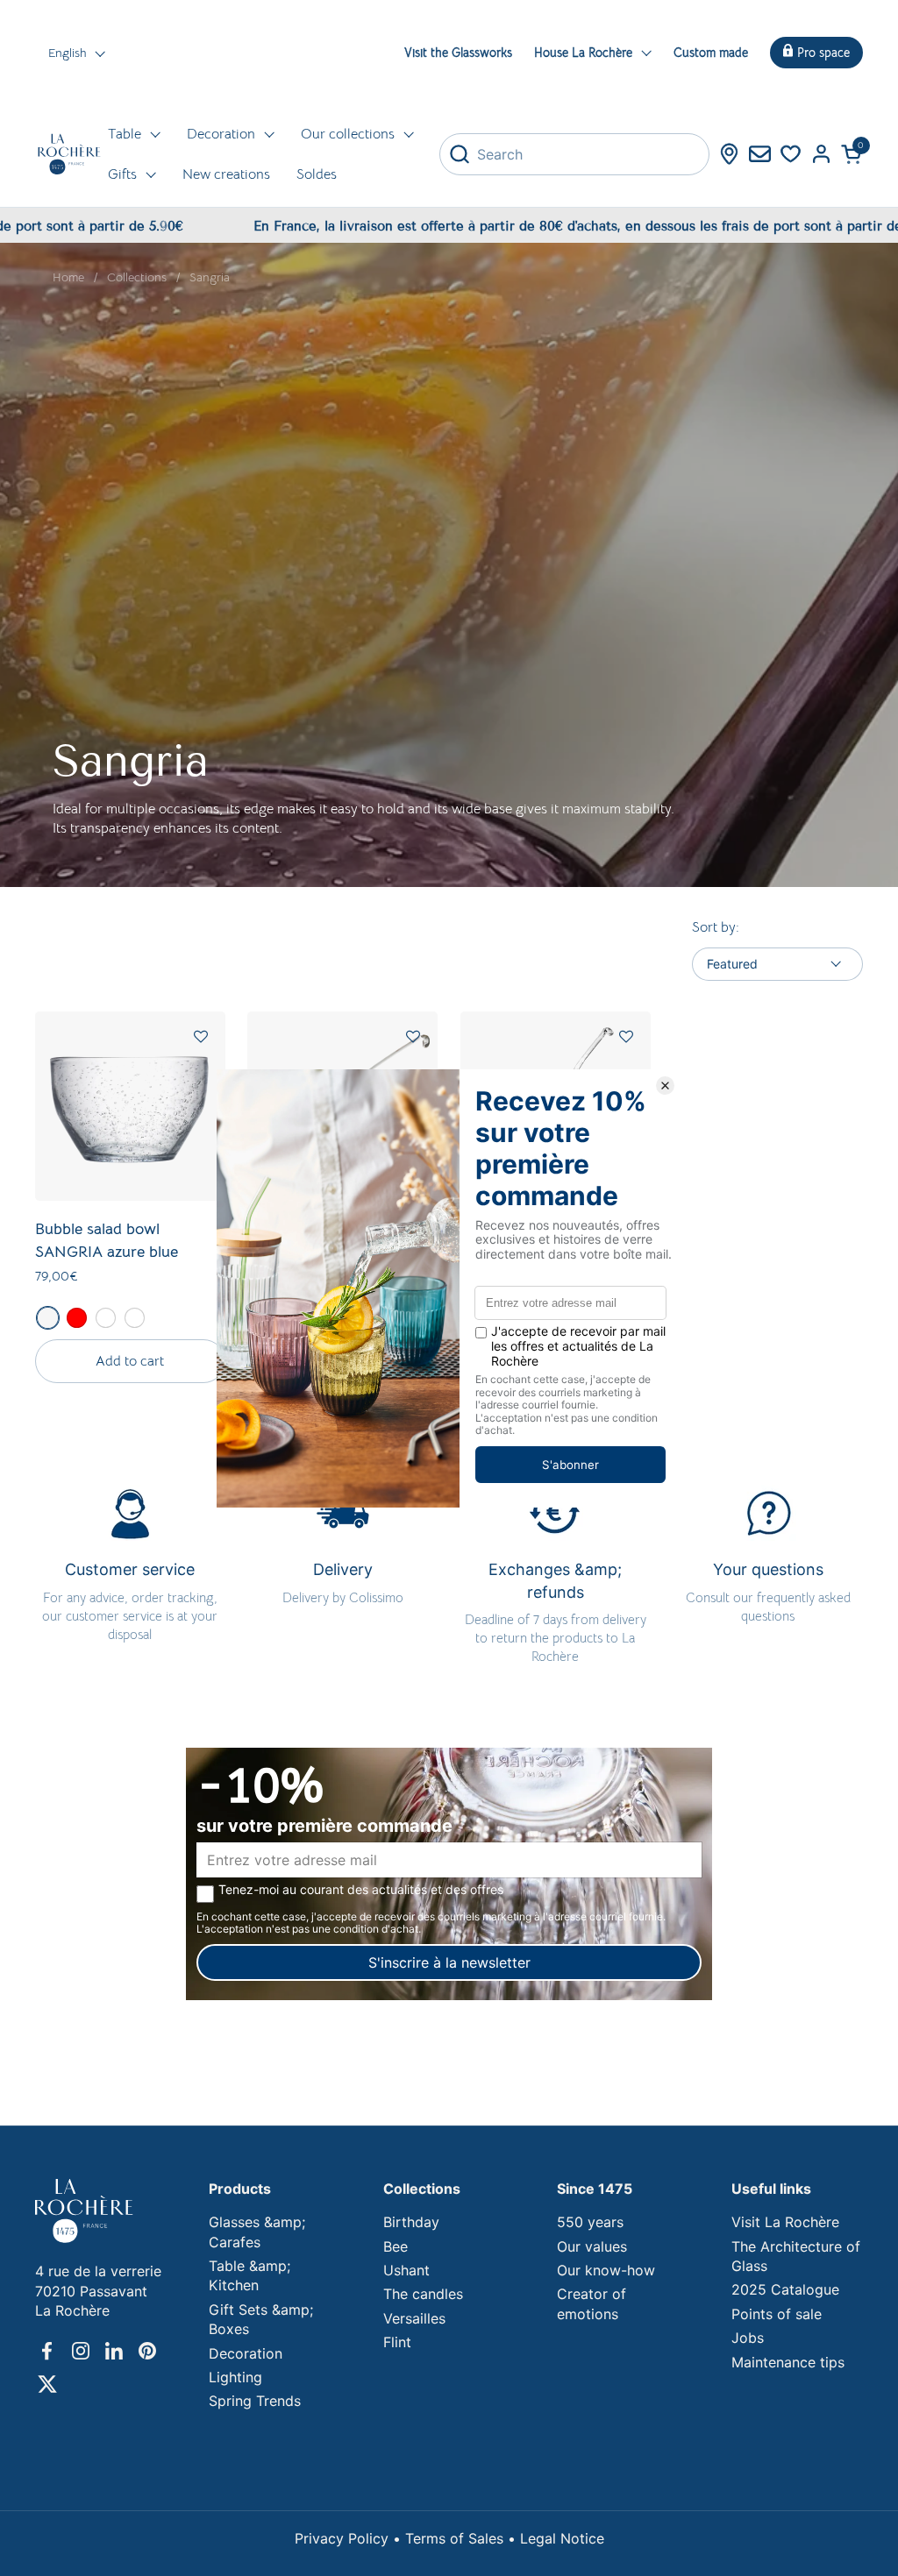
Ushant (406, 2270)
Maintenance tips (788, 2362)
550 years (590, 2222)
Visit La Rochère (785, 2222)
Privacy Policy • (350, 2538)
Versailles (414, 2318)
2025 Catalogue (785, 2289)
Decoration (246, 2353)
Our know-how (606, 2270)
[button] (852, 154)
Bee (396, 2246)
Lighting (235, 2377)
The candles (423, 2294)
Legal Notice (562, 2538)
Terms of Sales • (463, 2538)
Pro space (823, 53)
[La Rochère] (69, 154)
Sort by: (716, 927)
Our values (592, 2246)
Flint (397, 2342)
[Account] (821, 154)
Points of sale (777, 2314)
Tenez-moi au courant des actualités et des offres (361, 1890)
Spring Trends (255, 2401)
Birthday (411, 2222)
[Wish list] (791, 154)
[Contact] (760, 154)
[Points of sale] (729, 154)
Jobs (748, 2338)
